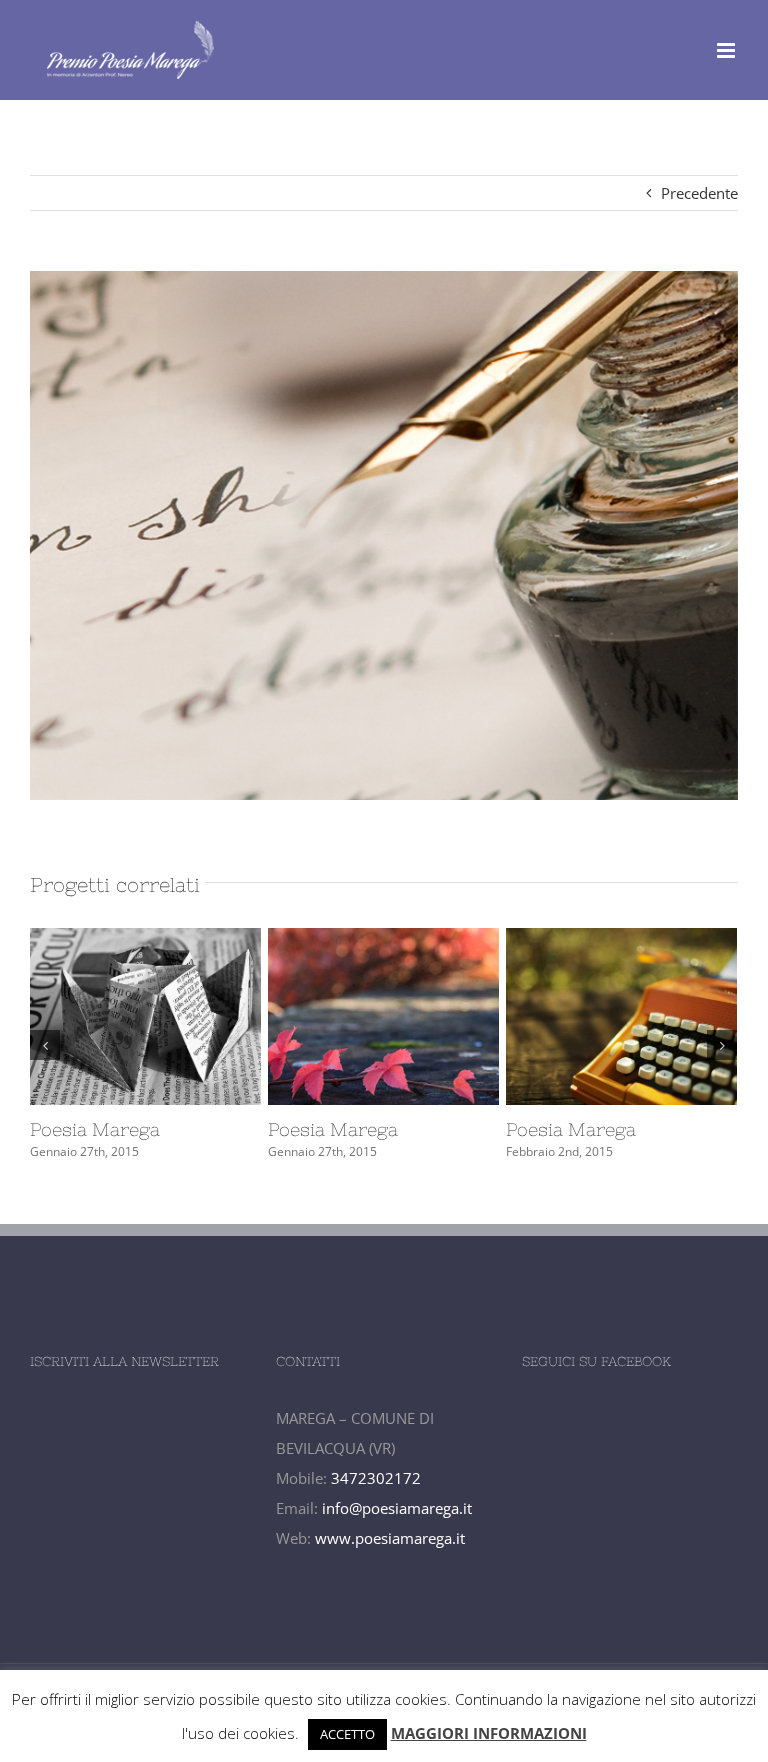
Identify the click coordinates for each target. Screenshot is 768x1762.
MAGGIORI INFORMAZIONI (489, 1733)
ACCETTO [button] (347, 1734)
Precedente (699, 193)
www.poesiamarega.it (390, 1538)
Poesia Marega (115, 1129)
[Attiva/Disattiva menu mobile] (727, 50)
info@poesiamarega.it (397, 1508)
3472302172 (376, 1478)
